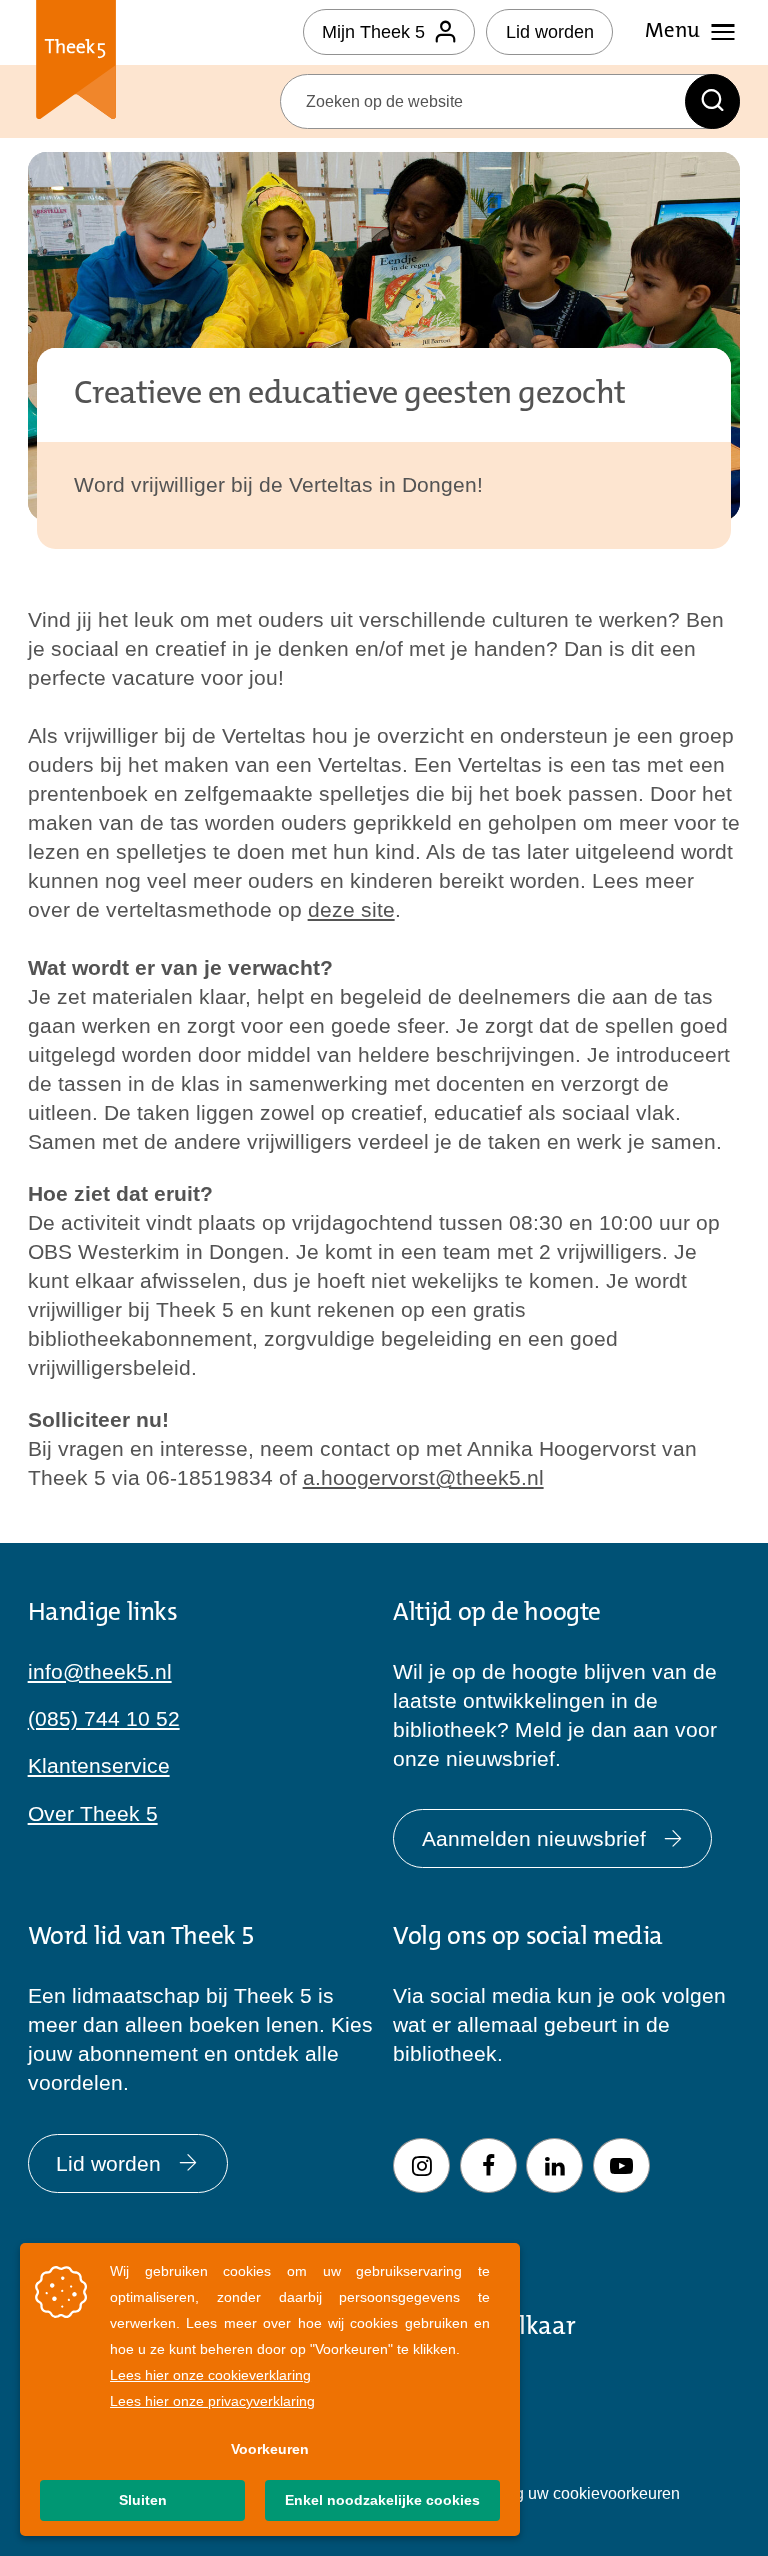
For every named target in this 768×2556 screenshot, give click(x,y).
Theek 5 (76, 63)
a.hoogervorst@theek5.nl (423, 1477)
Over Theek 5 (93, 1813)
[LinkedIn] (554, 2165)
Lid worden (550, 31)
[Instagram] (421, 2165)
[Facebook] (488, 2165)
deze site (351, 909)
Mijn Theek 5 (373, 31)
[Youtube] (621, 2165)
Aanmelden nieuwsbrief (534, 1838)
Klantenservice (99, 1765)
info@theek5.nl (100, 1671)
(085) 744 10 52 (104, 1718)
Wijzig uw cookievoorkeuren (580, 2493)
